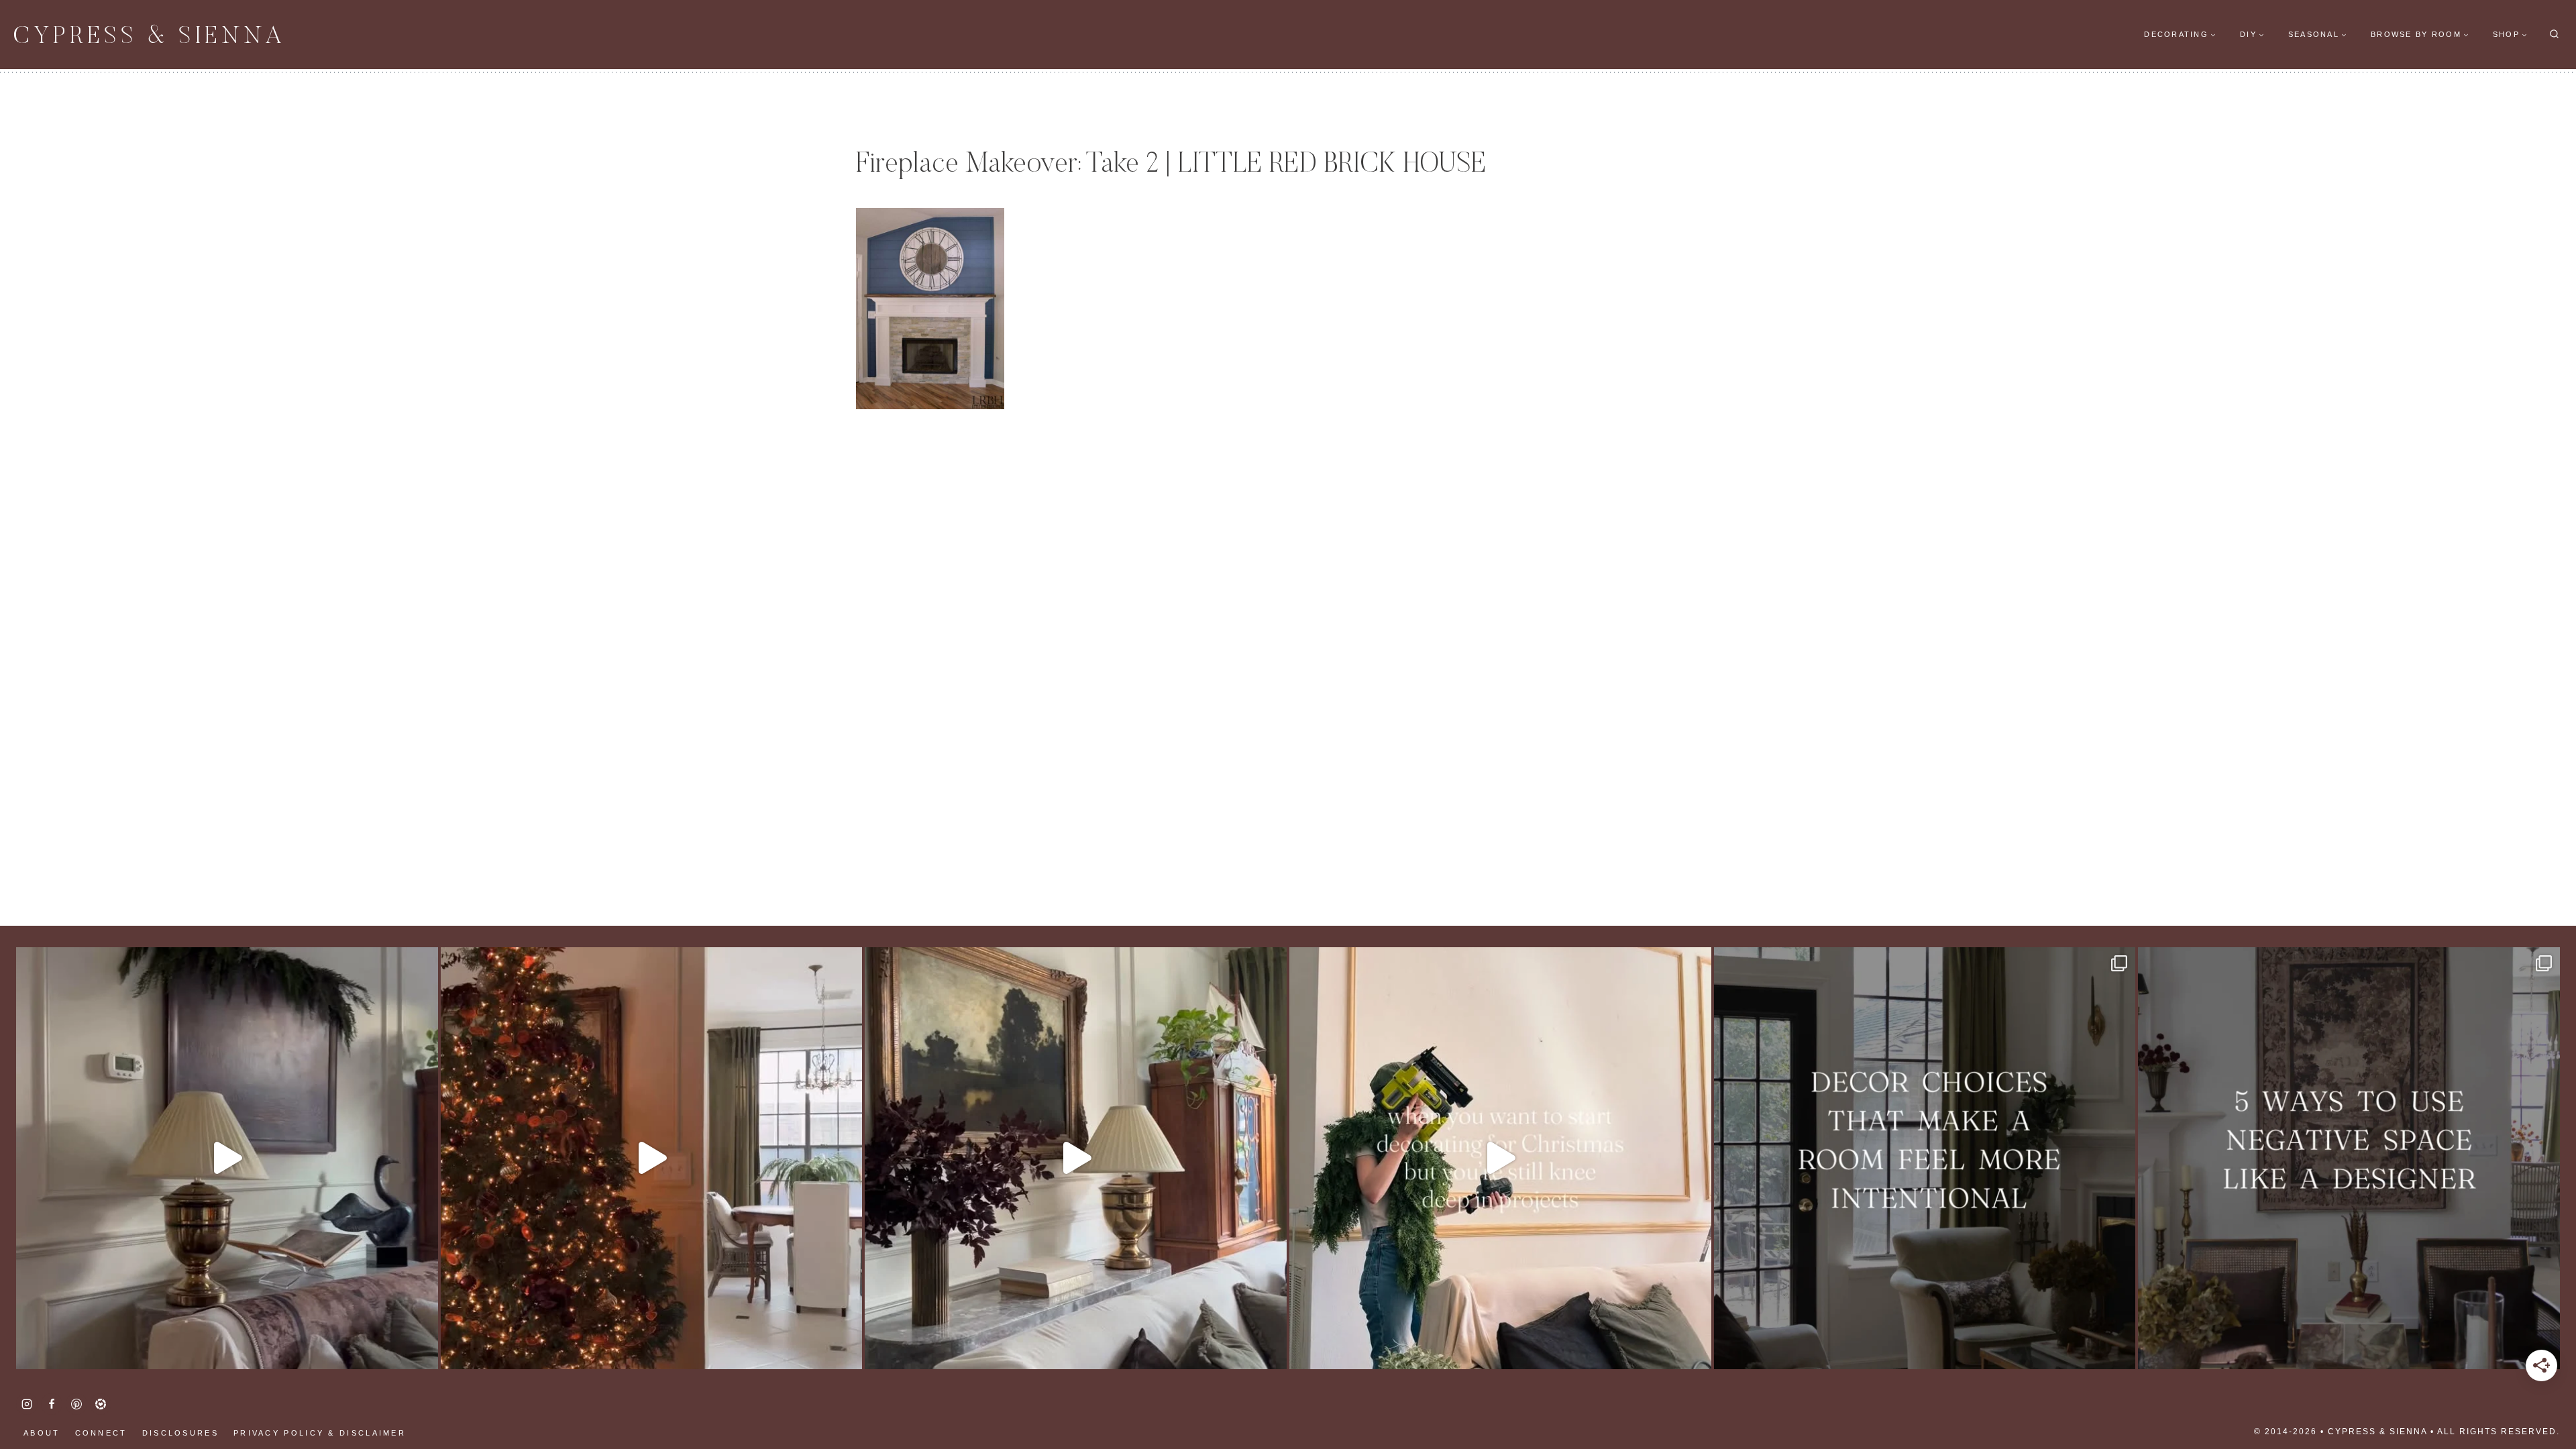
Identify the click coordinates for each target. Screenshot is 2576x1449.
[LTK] (101, 1404)
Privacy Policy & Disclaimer (320, 1433)
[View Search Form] (2554, 35)
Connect (101, 1433)
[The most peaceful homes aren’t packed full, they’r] (2349, 1158)
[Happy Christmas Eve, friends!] (652, 1158)
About (42, 1433)
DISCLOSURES (180, 1433)
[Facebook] (52, 1404)
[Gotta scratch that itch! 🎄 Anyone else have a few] (1500, 1158)
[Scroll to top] (34, 1395)
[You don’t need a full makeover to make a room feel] (1925, 1158)
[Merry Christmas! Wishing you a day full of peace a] (227, 1158)
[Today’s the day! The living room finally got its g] (1076, 1158)
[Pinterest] (76, 1404)
